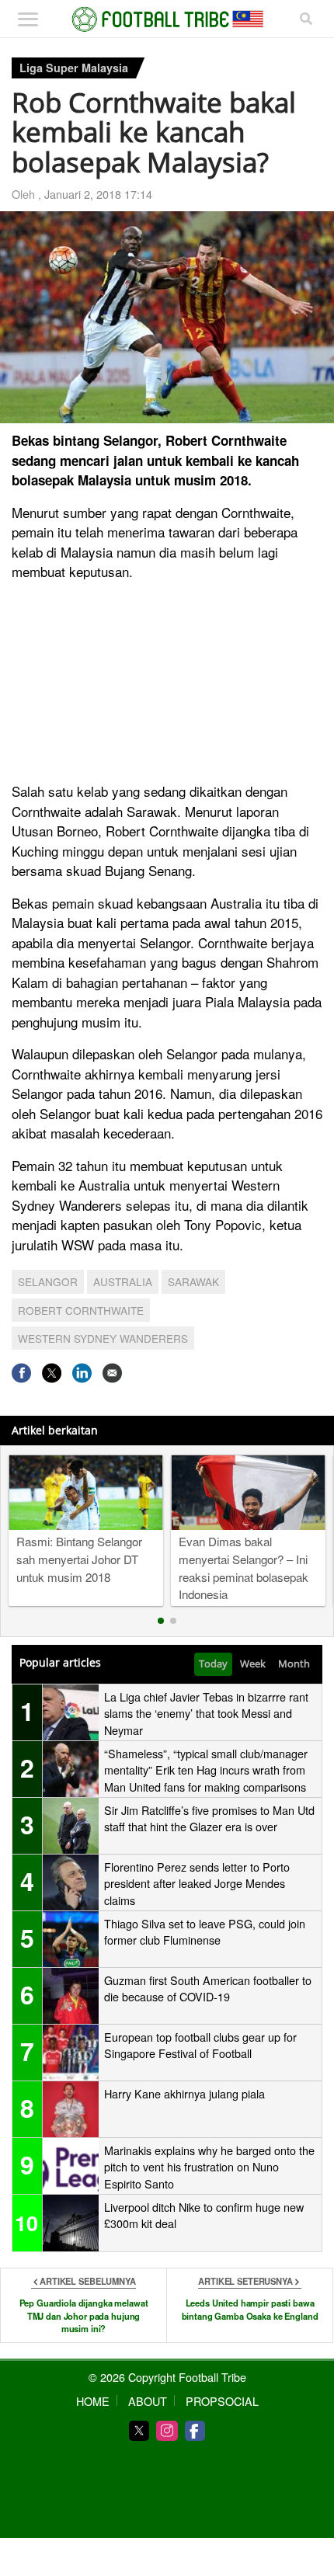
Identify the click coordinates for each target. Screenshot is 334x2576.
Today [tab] (213, 1663)
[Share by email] (112, 1373)
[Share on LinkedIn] (82, 1373)
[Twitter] (139, 2431)
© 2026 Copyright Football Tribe (167, 2377)
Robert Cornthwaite (81, 1310)
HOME (93, 2401)
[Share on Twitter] (52, 1373)
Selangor (48, 1281)
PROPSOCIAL (222, 2401)
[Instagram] (167, 2431)
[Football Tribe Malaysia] (167, 19)
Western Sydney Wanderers (103, 1338)
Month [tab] (294, 1663)
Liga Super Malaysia (74, 68)
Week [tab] (253, 1663)
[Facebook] (195, 2431)
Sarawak (193, 1281)
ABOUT (148, 2401)
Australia (123, 1281)
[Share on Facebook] (21, 1373)
